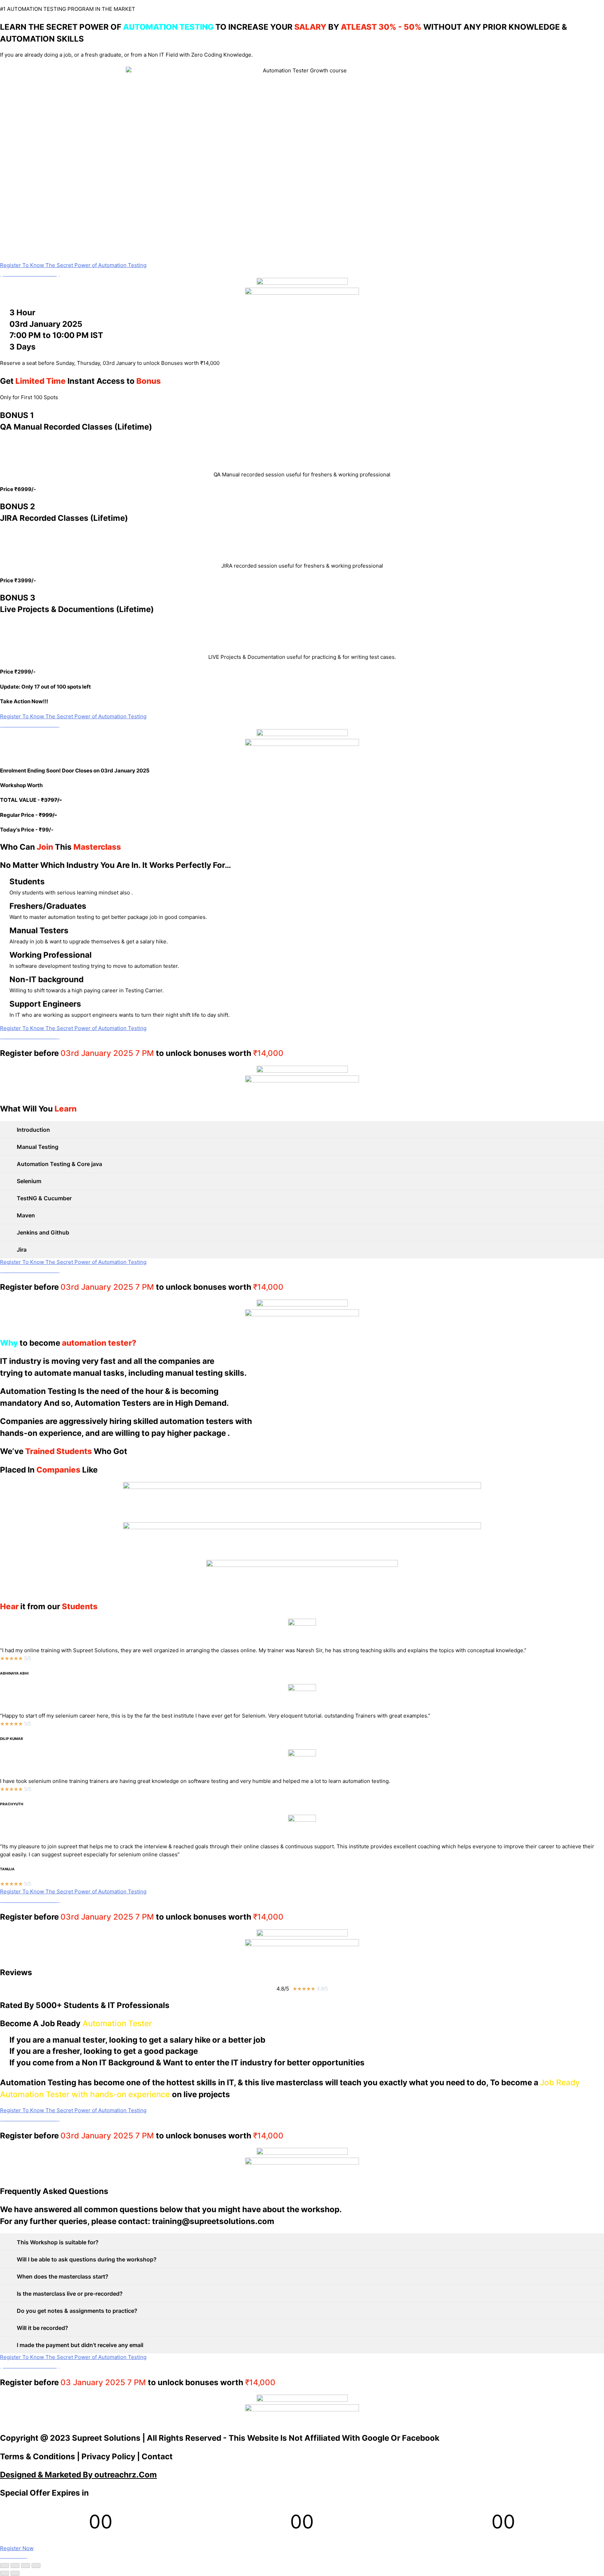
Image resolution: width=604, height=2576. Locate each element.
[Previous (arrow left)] (5, 2573)
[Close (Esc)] (5, 2566)
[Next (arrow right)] (15, 2573)
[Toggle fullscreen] (26, 2566)
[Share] (15, 2566)
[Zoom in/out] (36, 2566)
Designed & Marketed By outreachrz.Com (78, 2474)
